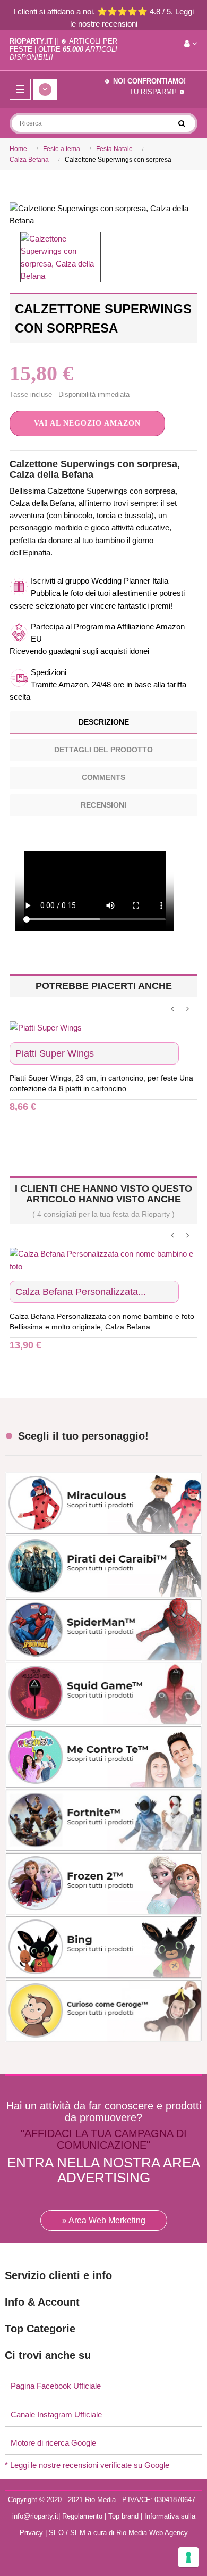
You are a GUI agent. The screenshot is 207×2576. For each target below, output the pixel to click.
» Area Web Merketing (104, 2220)
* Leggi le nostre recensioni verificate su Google (87, 2465)
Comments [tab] (103, 777)
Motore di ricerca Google (53, 2443)
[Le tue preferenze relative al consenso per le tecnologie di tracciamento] (188, 2557)
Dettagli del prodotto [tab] (103, 750)
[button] (87, 423)
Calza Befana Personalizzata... (81, 1292)
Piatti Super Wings (55, 1053)
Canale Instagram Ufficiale (56, 2415)
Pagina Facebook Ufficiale (56, 2386)
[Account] (191, 44)
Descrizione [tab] (104, 722)
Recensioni (103, 805)
